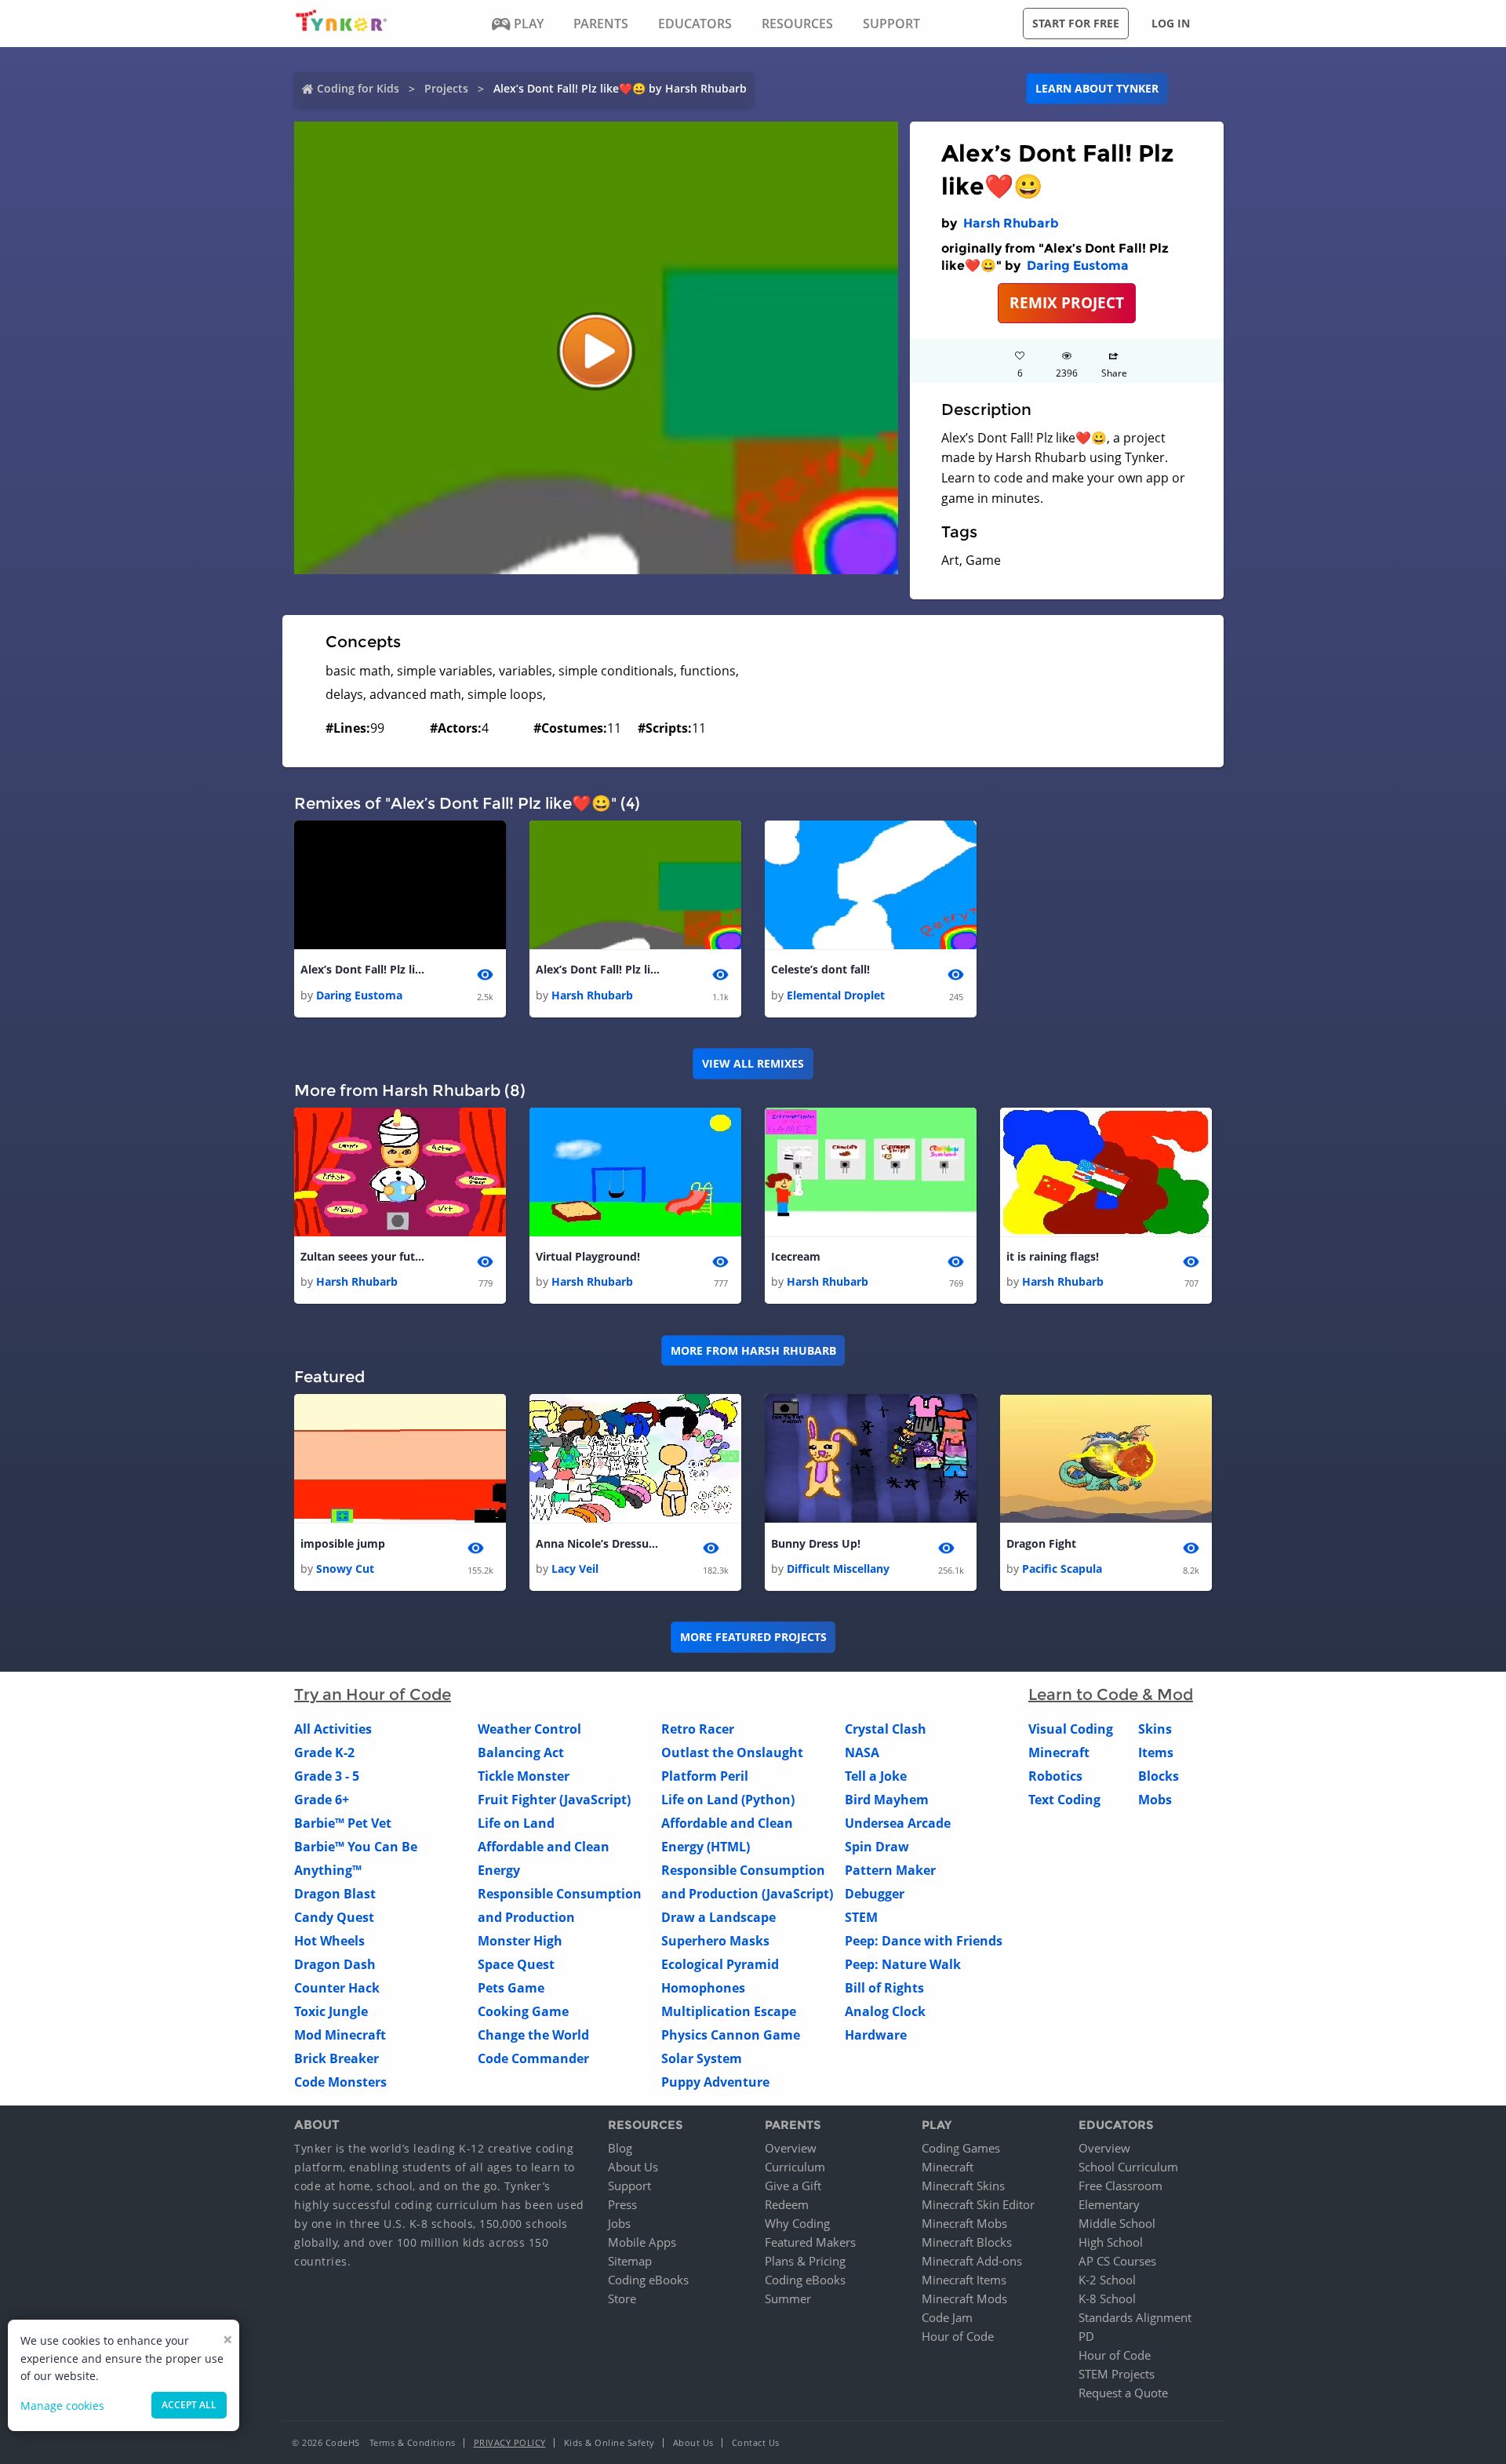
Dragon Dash (335, 1964)
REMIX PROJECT (1067, 302)
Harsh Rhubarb (1011, 223)
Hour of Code (958, 2336)
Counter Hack (337, 1988)
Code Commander (533, 2058)
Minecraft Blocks (967, 2242)
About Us (633, 2167)
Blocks (1159, 1776)
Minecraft (1059, 1752)
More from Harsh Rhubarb (753, 1350)
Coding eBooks (648, 2280)
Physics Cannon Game (731, 2035)
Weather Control (529, 1729)
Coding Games (961, 2148)
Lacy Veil (575, 1569)
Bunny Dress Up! (816, 1543)
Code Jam (947, 2317)
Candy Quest (334, 1917)
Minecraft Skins (963, 2186)
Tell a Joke (876, 1776)
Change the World (533, 2035)
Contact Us (756, 2442)
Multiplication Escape (729, 2011)
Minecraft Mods (964, 2298)
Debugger (875, 1894)
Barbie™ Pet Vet (343, 1823)
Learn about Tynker (1097, 88)
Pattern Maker (890, 1870)
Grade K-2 (324, 1752)
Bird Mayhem (887, 1800)
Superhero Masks (715, 1941)
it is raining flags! (1053, 1256)
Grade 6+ (322, 1800)
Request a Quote (1123, 2393)
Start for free (1076, 23)
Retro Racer (698, 1729)
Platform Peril (705, 1776)
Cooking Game (523, 2011)
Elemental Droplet (836, 995)
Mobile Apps (642, 2242)
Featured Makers (810, 2242)
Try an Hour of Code (373, 1694)
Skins (1155, 1729)
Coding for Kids (358, 88)
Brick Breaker (336, 2058)
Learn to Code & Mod (1111, 1694)
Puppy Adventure (715, 2082)
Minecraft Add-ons (972, 2261)
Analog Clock (885, 2011)
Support (629, 2186)
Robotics (1055, 1776)
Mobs (1155, 1800)
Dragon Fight (1041, 1543)
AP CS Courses (1117, 2261)
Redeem (787, 2204)
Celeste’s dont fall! (820, 969)
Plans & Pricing (805, 2261)
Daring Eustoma (1078, 266)
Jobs (619, 2223)
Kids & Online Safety (609, 2442)
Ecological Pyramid (720, 1964)
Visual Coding (1071, 1729)
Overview (791, 2148)
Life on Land (516, 1823)
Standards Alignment (1135, 2317)
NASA (862, 1752)
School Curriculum (1128, 2167)
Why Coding (797, 2223)
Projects (446, 88)
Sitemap (630, 2261)
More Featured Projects (753, 1637)
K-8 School (1107, 2298)
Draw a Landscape (718, 1917)
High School (1111, 2242)
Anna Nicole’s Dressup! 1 (598, 1543)
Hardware (876, 2035)
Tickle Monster (524, 1776)
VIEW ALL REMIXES (753, 1063)
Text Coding (1064, 1800)
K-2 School (1107, 2280)
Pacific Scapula (1062, 1569)
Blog (620, 2148)
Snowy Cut (345, 1569)
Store (622, 2298)
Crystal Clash (886, 1729)
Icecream (796, 1256)
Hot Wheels (329, 1941)
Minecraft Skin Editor (978, 2204)
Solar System (702, 2058)
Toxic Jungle (331, 2011)
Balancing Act (521, 1752)
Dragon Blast (335, 1894)
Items (1156, 1752)
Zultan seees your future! (363, 1256)
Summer (788, 2298)
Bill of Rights (884, 1988)
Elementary (1109, 2204)
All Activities (333, 1729)
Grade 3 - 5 (327, 1776)
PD (1086, 2336)
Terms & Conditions (413, 2442)
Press (622, 2204)
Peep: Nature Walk (903, 1964)
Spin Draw (877, 1847)
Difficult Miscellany (838, 1569)
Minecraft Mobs (964, 2223)
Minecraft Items (964, 2280)
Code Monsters (340, 2082)
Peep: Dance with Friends (924, 1941)
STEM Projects (1117, 2374)
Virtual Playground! (588, 1256)
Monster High (520, 1941)
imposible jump (343, 1543)
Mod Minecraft (340, 2035)
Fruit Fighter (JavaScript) (554, 1800)
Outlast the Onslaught (732, 1752)
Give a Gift (793, 2186)
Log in (1171, 23)
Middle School (1117, 2223)
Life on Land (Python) (728, 1800)
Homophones (703, 1988)
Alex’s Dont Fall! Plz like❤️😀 (363, 969)
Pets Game (511, 1988)
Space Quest (516, 1964)
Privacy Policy (510, 2442)
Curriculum (795, 2167)
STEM (861, 1917)
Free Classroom (1120, 2186)
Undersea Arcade (898, 1823)
